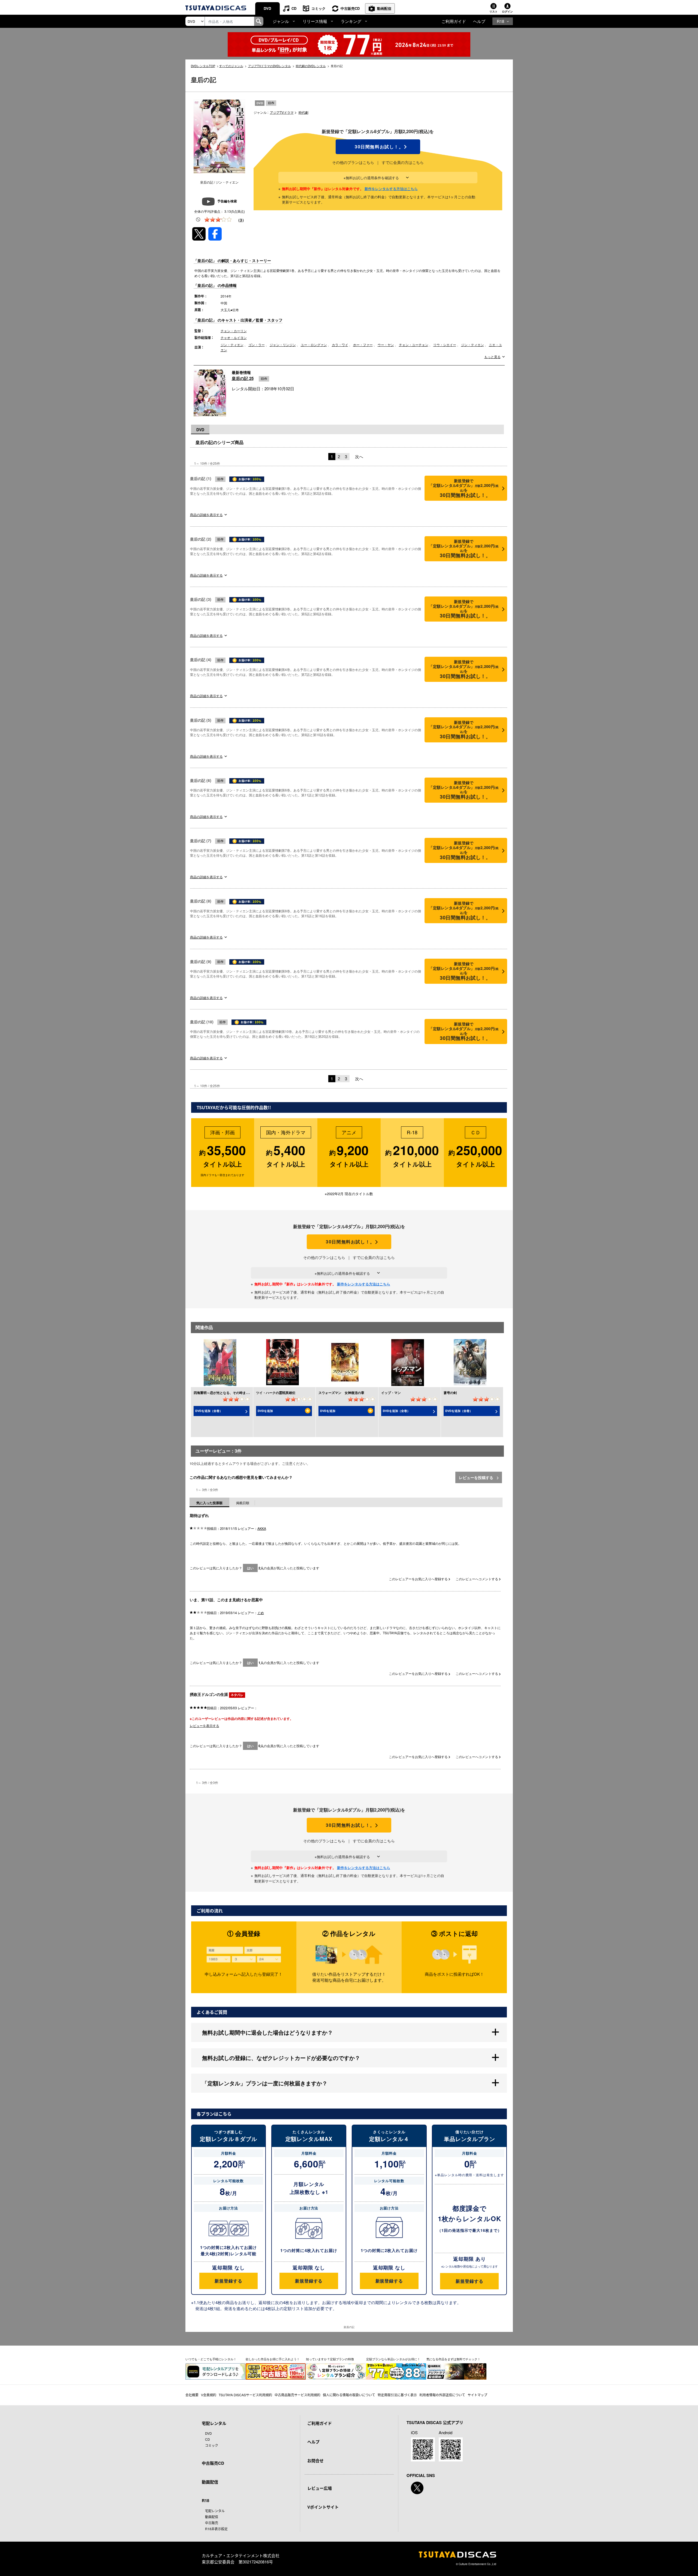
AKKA (262, 1528)
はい (250, 1568)
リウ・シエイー (445, 345)
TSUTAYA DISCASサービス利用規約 (245, 2395)
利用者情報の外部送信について (442, 2395)
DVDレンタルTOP (203, 66)
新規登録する (228, 2281)
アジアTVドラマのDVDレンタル (270, 66)
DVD (267, 8)
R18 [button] (500, 21)
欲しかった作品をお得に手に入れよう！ (273, 2359)
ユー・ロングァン (314, 345)
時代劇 (303, 112)
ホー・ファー (363, 345)
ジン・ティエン (232, 345)
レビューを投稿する (477, 1477)
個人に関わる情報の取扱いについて (349, 2395)
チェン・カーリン (234, 331)
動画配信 (384, 8)
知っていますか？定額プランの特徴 (330, 2359)
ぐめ (261, 1613)
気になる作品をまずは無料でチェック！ (453, 2359)
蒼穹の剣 (450, 1393)
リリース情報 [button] (315, 21)
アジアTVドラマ (282, 112)
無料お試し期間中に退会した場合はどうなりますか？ (267, 2032)
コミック (318, 8)
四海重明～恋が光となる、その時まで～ (223, 1393)
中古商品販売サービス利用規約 (297, 2395)
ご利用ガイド (454, 21)
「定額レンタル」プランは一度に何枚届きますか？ (265, 2083)
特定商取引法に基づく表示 (397, 2395)
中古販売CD (350, 8)
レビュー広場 (320, 2488)
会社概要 (192, 2395)
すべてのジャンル (231, 66)
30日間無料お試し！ (378, 147)
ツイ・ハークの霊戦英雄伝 (276, 1393)
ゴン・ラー (257, 345)
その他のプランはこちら (353, 162)
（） (241, 220)
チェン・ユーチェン (414, 345)
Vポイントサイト (323, 2507)
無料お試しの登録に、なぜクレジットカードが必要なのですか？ (281, 2058)
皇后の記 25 (243, 378)
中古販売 (212, 2523)
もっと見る (492, 357)
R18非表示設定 (216, 2529)
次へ (359, 456)
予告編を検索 (227, 201)
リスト (494, 11)
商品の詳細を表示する (206, 515)
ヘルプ (479, 21)
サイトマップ (477, 2395)
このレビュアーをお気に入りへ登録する (419, 1579)
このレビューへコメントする (477, 1579)
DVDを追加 (265, 1411)
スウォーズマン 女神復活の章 (341, 1393)
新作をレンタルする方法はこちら (391, 189)
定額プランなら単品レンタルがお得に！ (393, 2359)
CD (294, 8)
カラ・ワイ (340, 345)
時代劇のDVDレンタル (311, 66)
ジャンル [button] (281, 21)
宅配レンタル (215, 2511)
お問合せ (315, 2461)
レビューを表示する (204, 1725)
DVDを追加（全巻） (209, 1411)
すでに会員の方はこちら (403, 162)
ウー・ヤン (386, 345)
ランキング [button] (351, 21)
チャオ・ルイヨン (234, 338)
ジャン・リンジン (283, 345)
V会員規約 (209, 2395)
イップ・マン (391, 1393)
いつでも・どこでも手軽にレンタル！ (211, 2359)
